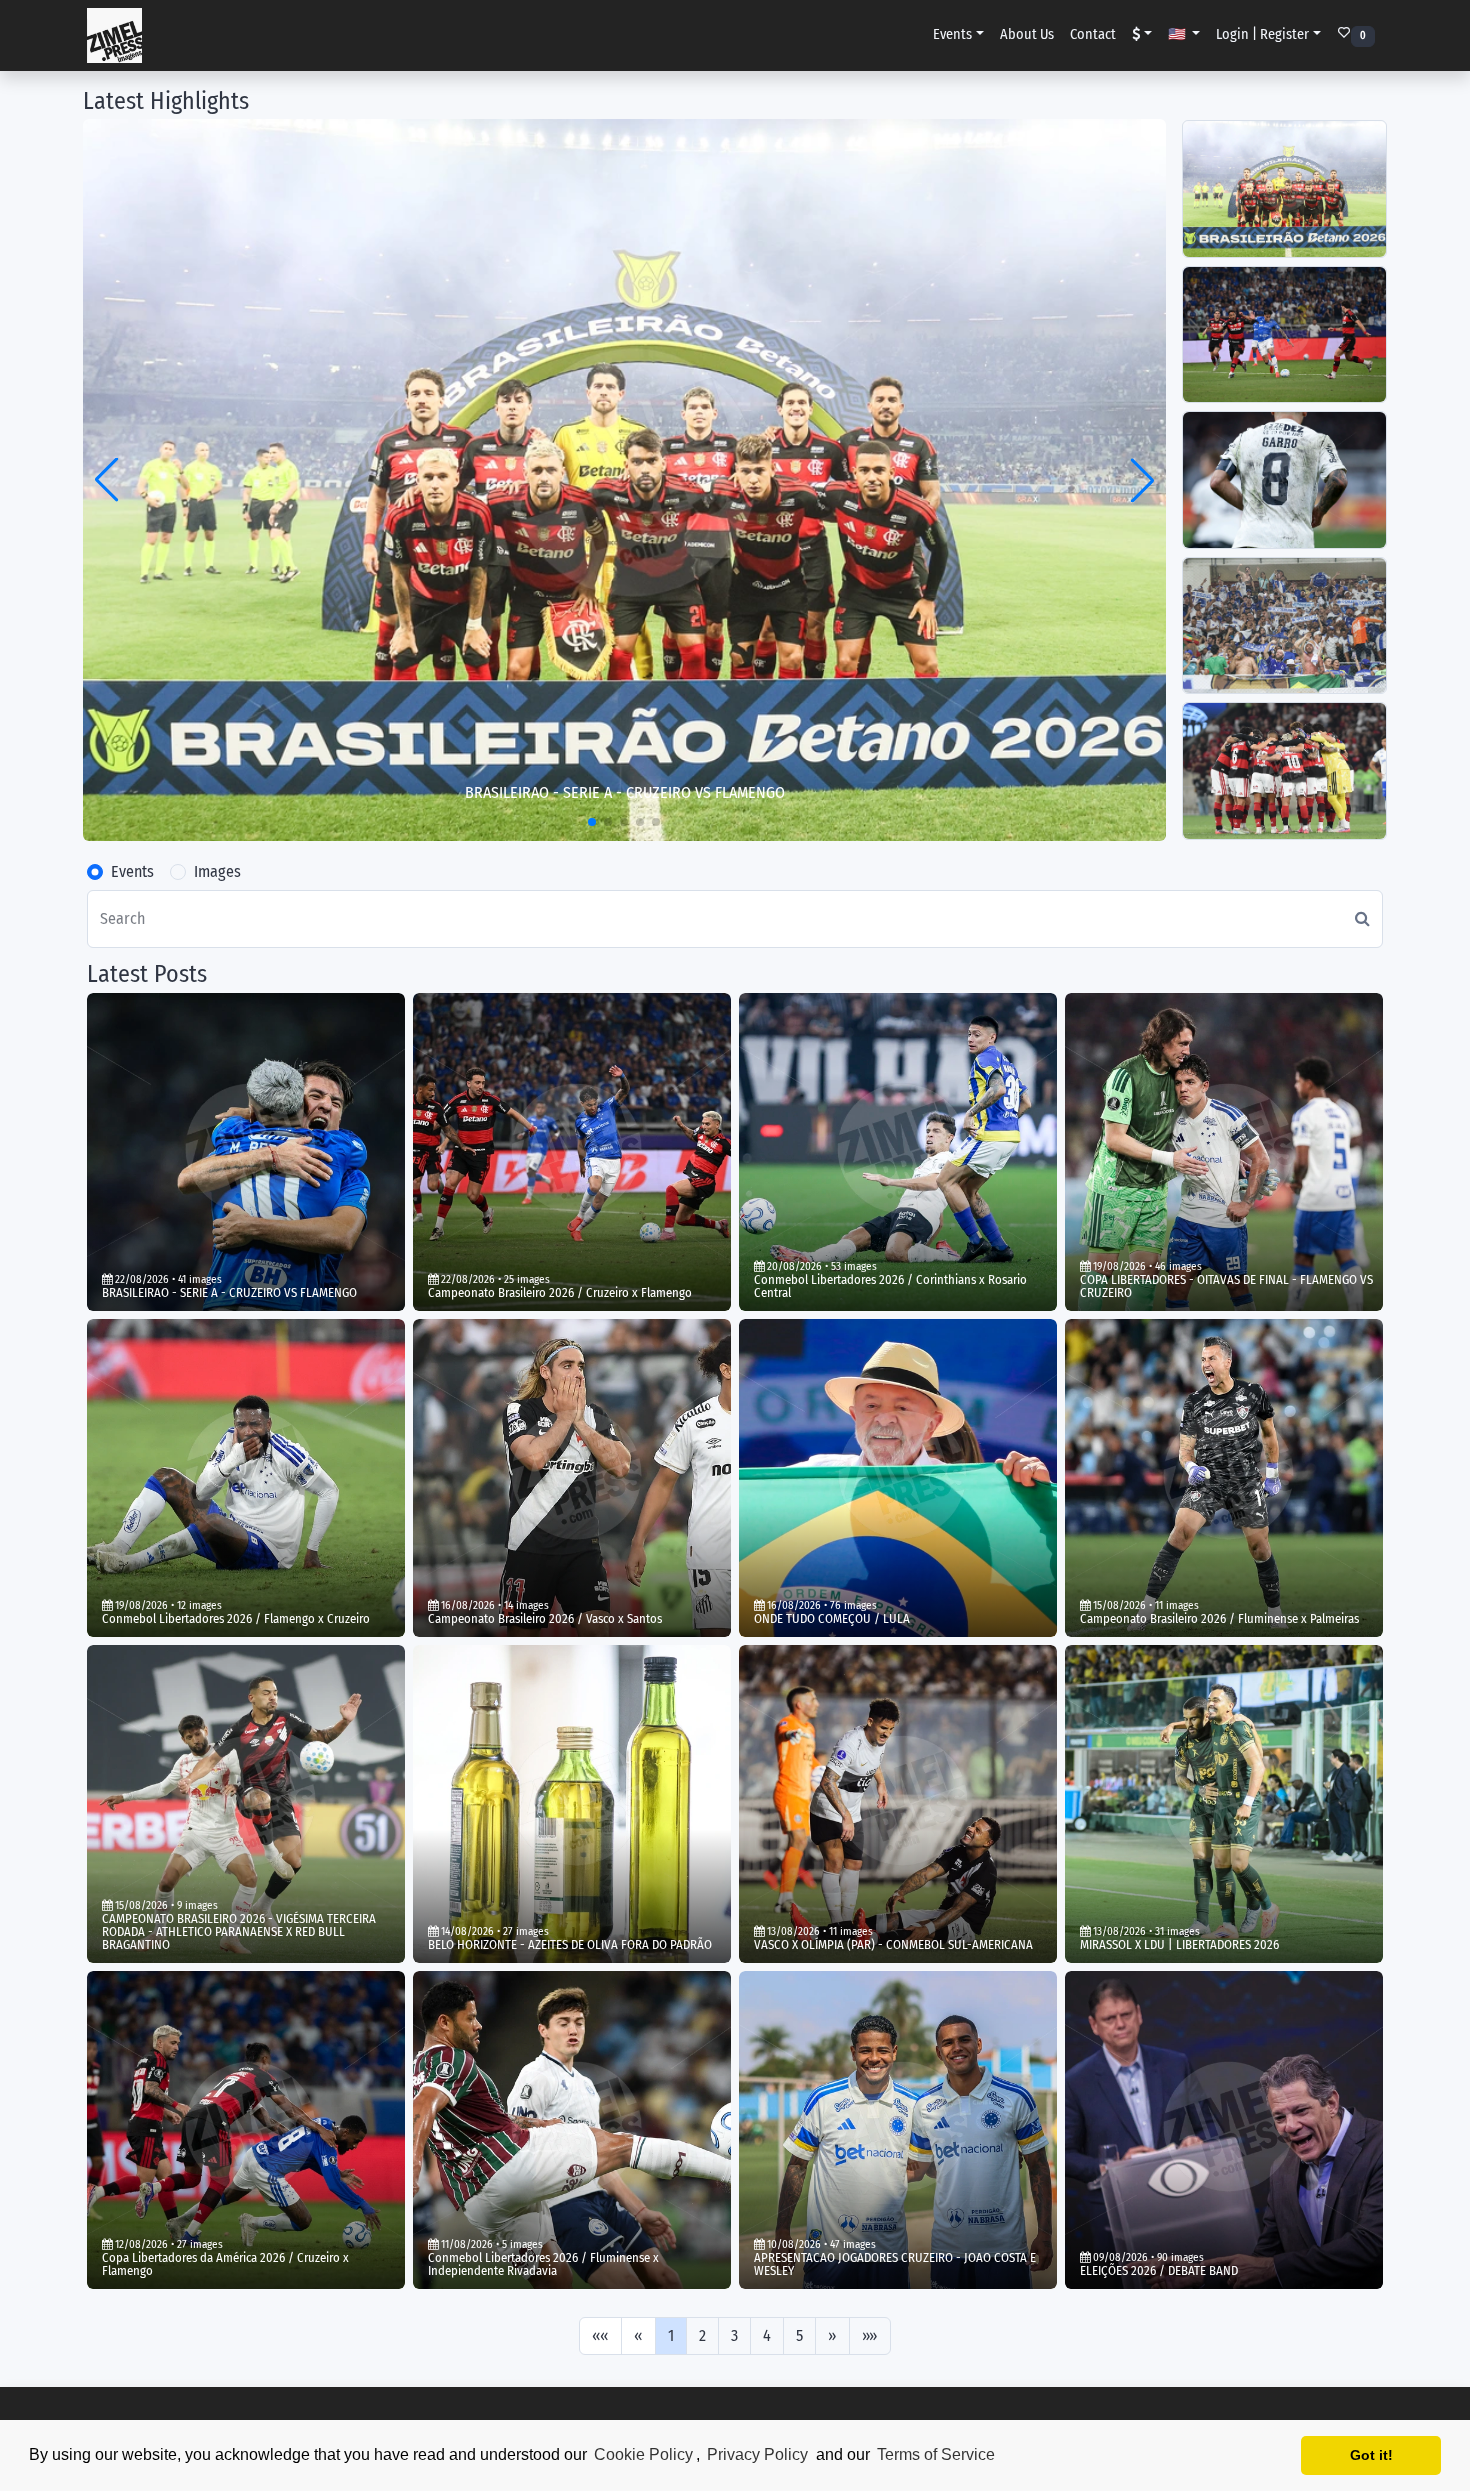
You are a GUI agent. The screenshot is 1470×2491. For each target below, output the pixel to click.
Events (952, 34)
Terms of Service (936, 2454)
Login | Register (1262, 34)
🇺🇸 (1178, 34)
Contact (1093, 34)
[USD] (1142, 35)
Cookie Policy (643, 2454)
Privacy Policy (757, 2454)
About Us (1027, 34)
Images (217, 871)
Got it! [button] (1371, 2455)
